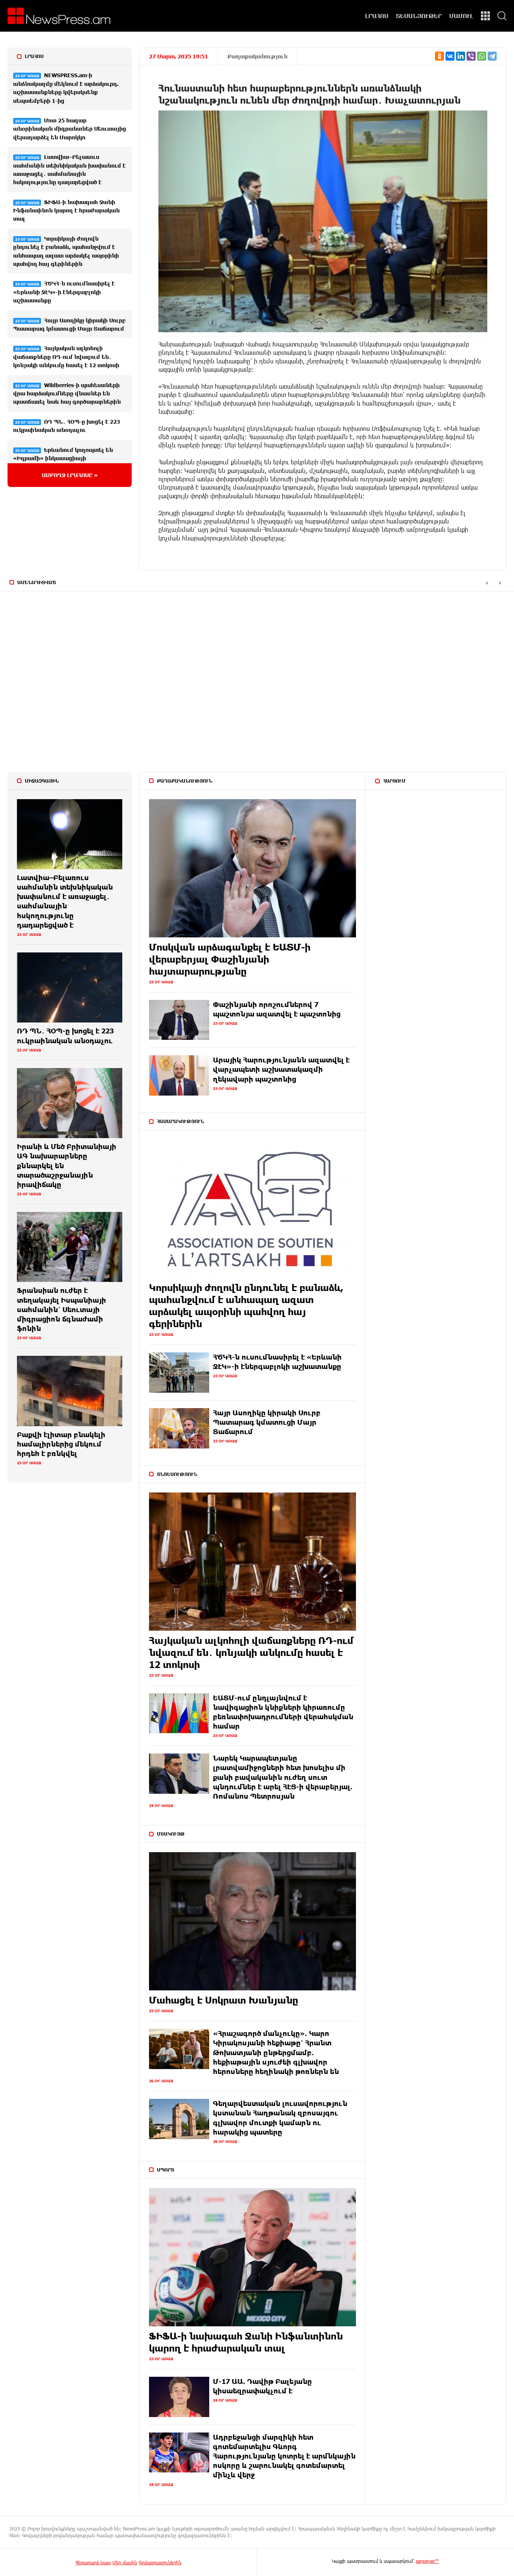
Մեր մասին (125, 2562)
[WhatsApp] (482, 56)
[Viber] (471, 56)
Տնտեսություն (177, 1474)
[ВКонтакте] (450, 56)
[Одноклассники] (439, 56)
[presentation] (487, 583)
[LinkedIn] (461, 56)
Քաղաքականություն (257, 56)
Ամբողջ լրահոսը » (70, 475)
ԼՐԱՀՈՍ (377, 16)
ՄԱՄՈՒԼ (461, 16)
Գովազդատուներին (160, 2562)
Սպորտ (166, 2170)
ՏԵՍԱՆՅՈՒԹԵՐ (419, 16)
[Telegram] (492, 56)
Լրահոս (34, 56)
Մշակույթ (171, 1834)
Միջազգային (42, 781)
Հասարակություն (180, 1121)
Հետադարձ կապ (93, 2562)
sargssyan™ (427, 2561)
